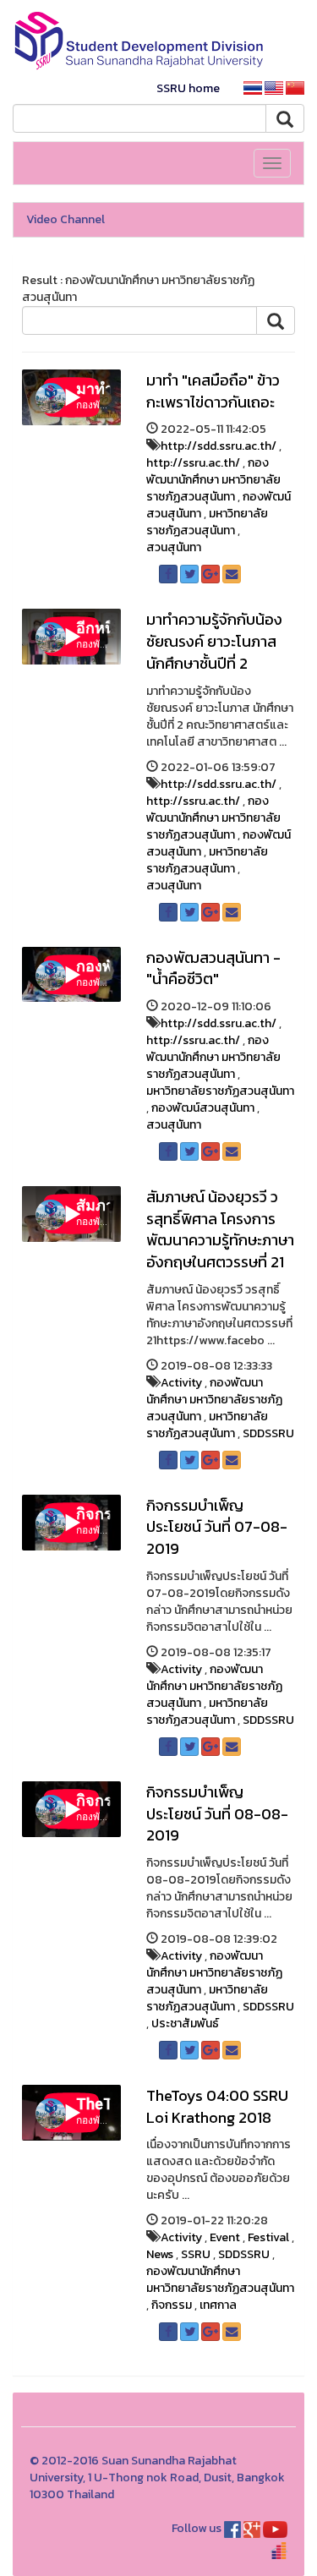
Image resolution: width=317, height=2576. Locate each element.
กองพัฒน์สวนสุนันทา (203, 1108)
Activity (181, 1383)
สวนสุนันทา (174, 547)
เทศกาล (218, 2305)
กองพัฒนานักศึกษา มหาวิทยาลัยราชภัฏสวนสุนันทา (213, 480)
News (160, 2254)
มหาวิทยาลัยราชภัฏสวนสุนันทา (207, 522)
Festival (268, 2237)
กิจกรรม (172, 2305)
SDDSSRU (268, 1433)
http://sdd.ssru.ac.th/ (219, 446)
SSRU (196, 2254)
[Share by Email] (232, 574)
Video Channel (66, 219)
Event (225, 2237)
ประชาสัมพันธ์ (185, 2024)
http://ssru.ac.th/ (193, 463)
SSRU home (188, 88)
